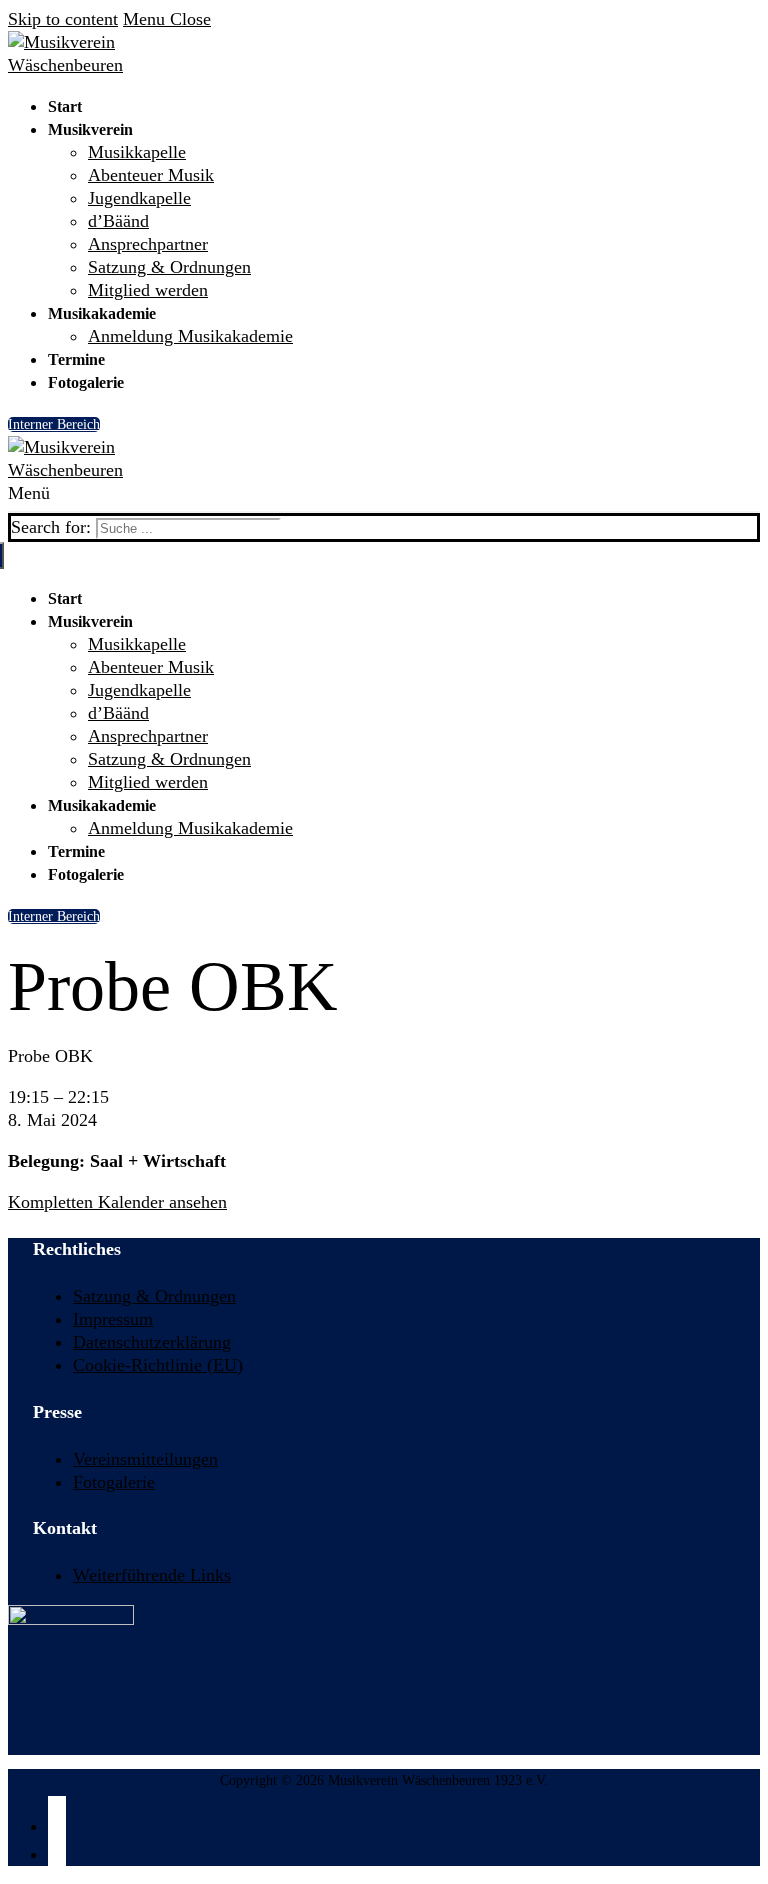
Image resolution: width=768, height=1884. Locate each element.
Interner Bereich (54, 424)
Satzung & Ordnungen (154, 1296)
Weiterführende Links (152, 1575)
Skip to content (63, 19)
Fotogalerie (114, 1482)
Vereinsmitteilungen (145, 1459)
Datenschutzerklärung (152, 1342)
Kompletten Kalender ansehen (117, 1202)
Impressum (113, 1319)
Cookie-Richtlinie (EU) (158, 1365)
